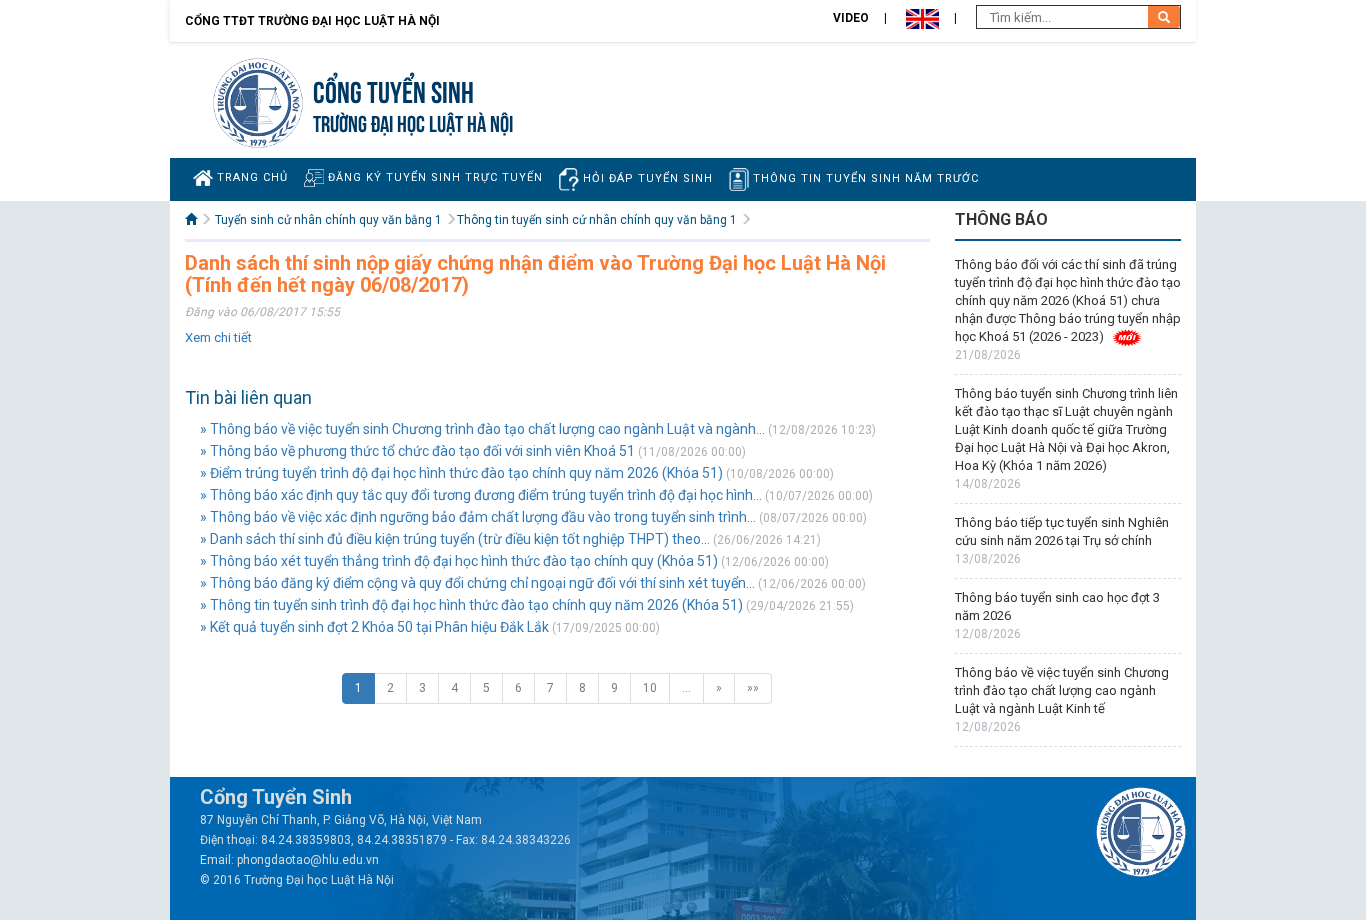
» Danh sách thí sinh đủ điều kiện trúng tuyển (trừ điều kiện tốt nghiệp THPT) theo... (455, 539)
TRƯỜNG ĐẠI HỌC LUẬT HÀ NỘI (413, 121)
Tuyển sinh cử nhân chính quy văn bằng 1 (328, 220)
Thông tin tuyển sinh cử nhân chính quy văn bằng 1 (597, 220)
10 (650, 688)
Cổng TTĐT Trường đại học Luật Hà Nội (312, 21)
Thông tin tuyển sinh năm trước (864, 178)
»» (753, 688)
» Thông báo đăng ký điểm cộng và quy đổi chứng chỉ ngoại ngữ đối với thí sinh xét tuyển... (477, 583)
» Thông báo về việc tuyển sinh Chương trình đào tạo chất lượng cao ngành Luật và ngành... (482, 429)
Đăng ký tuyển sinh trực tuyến (433, 177)
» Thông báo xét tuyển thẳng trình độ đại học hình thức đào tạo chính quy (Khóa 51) (459, 561)
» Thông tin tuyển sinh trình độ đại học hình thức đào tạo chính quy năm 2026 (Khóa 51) (471, 605)
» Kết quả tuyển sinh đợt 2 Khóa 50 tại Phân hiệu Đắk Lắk (374, 627)
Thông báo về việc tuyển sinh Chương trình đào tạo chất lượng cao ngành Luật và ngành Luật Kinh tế (1062, 690)
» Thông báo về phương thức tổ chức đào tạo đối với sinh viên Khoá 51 (417, 451)
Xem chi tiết (218, 337)
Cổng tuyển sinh (393, 89)
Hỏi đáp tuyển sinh (646, 178)
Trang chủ (250, 177)
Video (851, 18)
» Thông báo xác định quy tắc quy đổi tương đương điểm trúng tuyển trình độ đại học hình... (481, 495)
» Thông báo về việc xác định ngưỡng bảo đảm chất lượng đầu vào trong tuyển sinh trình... (478, 517)
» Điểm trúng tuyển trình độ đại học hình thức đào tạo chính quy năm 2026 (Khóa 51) (461, 473)
